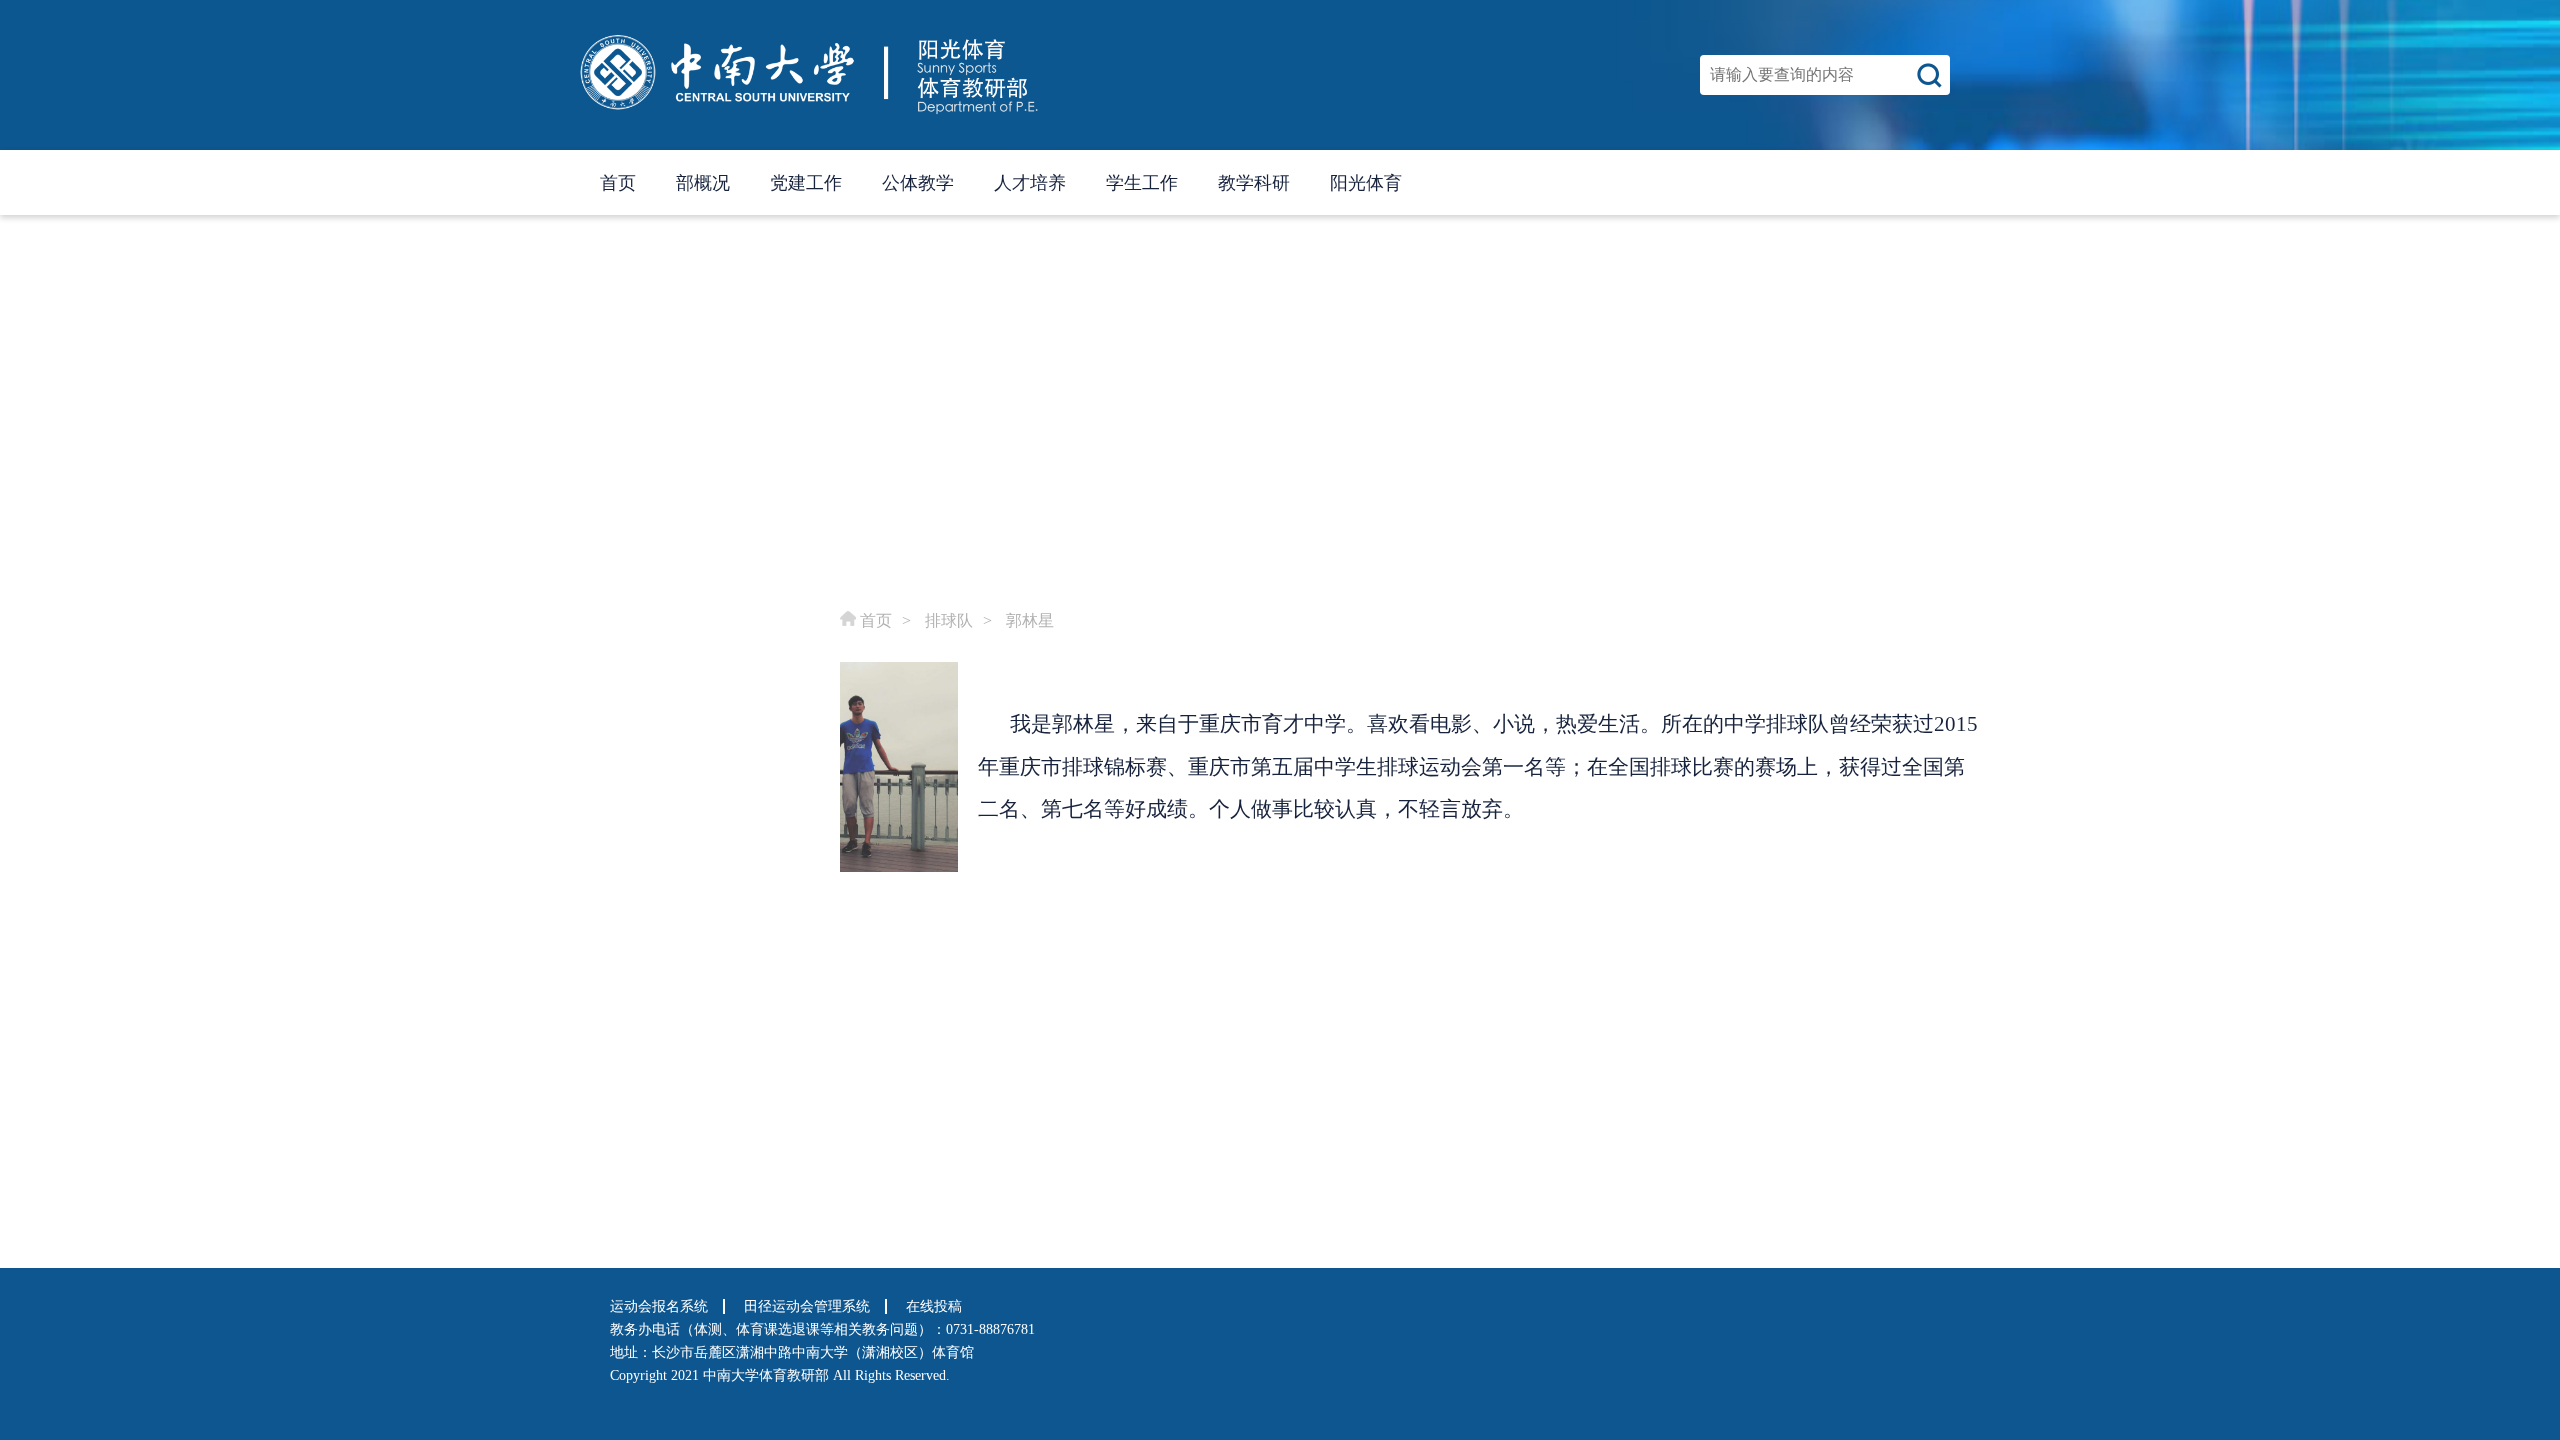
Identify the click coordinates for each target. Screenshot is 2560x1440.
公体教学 (918, 183)
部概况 (703, 183)
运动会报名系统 (659, 1306)
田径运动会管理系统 (807, 1306)
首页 (618, 183)
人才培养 (1030, 183)
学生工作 (1142, 183)
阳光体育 (1366, 183)
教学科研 (1254, 183)
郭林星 (1030, 620)
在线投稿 (934, 1306)
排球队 (949, 620)
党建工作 (806, 183)
